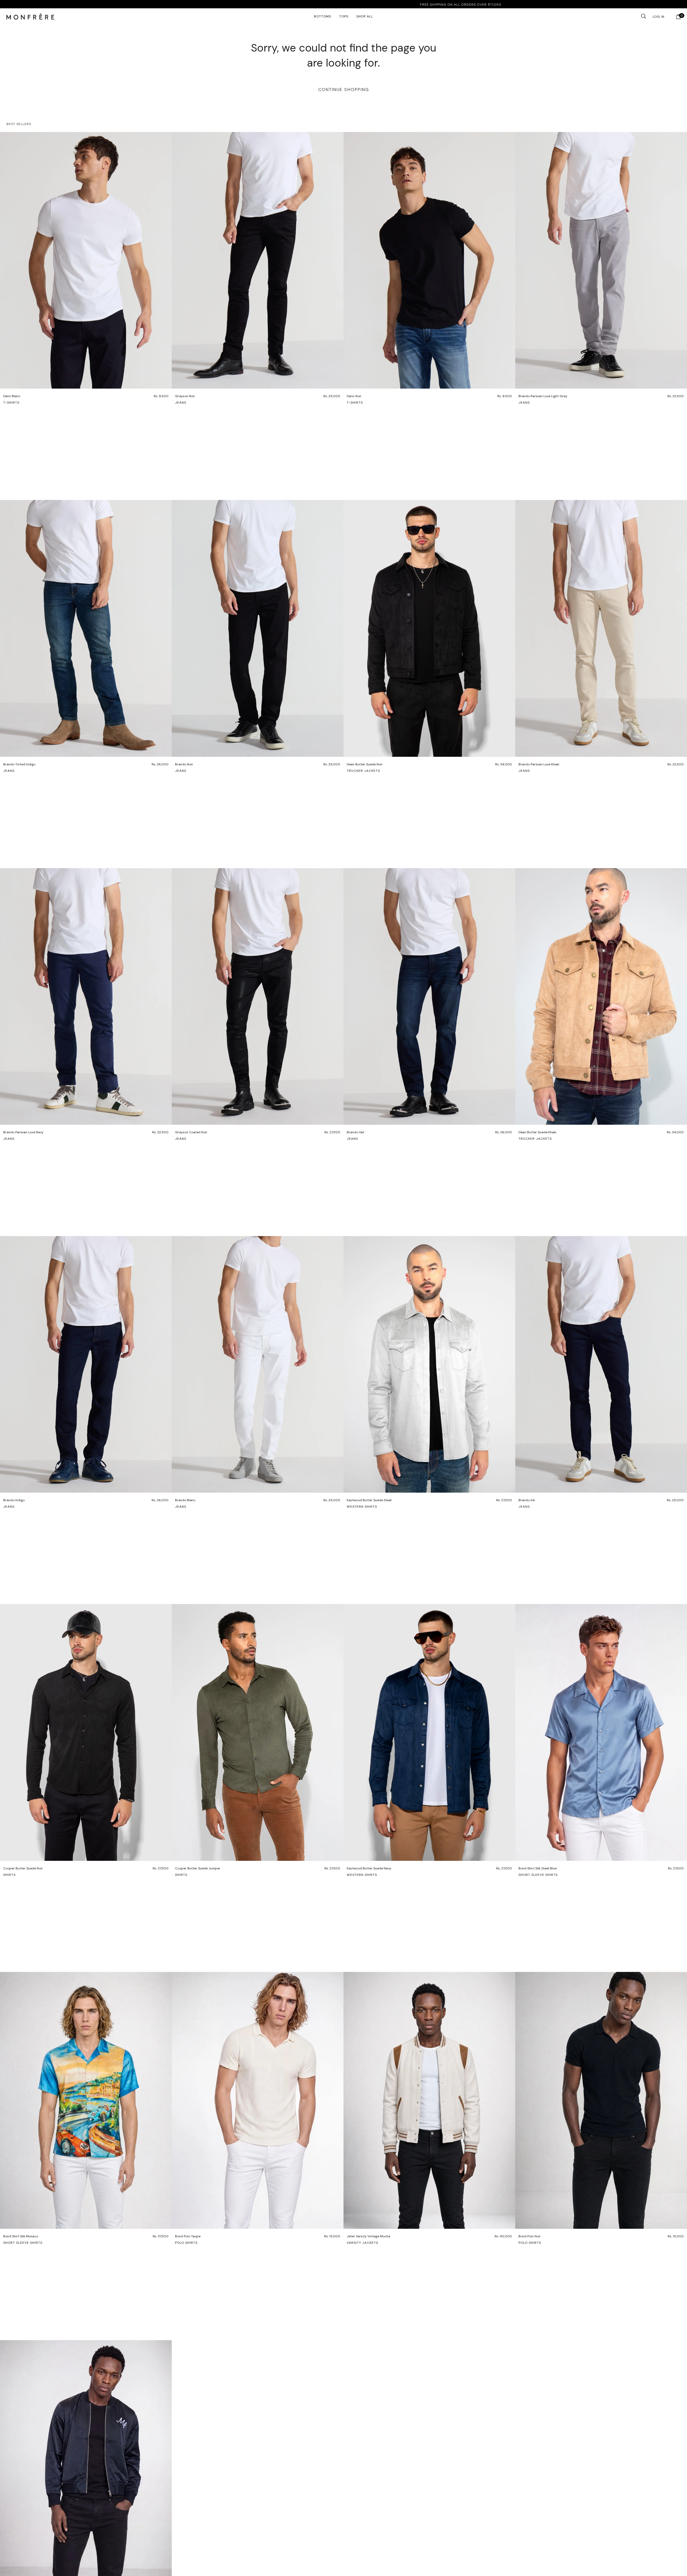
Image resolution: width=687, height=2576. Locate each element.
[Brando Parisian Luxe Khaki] (601, 628)
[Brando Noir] (258, 628)
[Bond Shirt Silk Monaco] (86, 2100)
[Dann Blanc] (86, 260)
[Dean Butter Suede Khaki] (601, 996)
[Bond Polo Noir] (601, 2100)
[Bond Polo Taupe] (258, 2100)
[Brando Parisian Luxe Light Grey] (601, 260)
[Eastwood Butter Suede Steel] (429, 1364)
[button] (30, 16)
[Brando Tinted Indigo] (86, 628)
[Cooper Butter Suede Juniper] (258, 1732)
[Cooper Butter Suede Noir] (86, 1732)
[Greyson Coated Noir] (258, 996)
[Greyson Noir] (258, 260)
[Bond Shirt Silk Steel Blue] (601, 1732)
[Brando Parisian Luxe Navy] (86, 996)
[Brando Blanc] (258, 1364)
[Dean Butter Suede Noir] (429, 628)
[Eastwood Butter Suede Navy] (429, 1732)
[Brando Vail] (429, 996)
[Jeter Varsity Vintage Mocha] (429, 2100)
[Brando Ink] (601, 1364)
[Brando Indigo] (86, 1364)
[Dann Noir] (429, 260)
